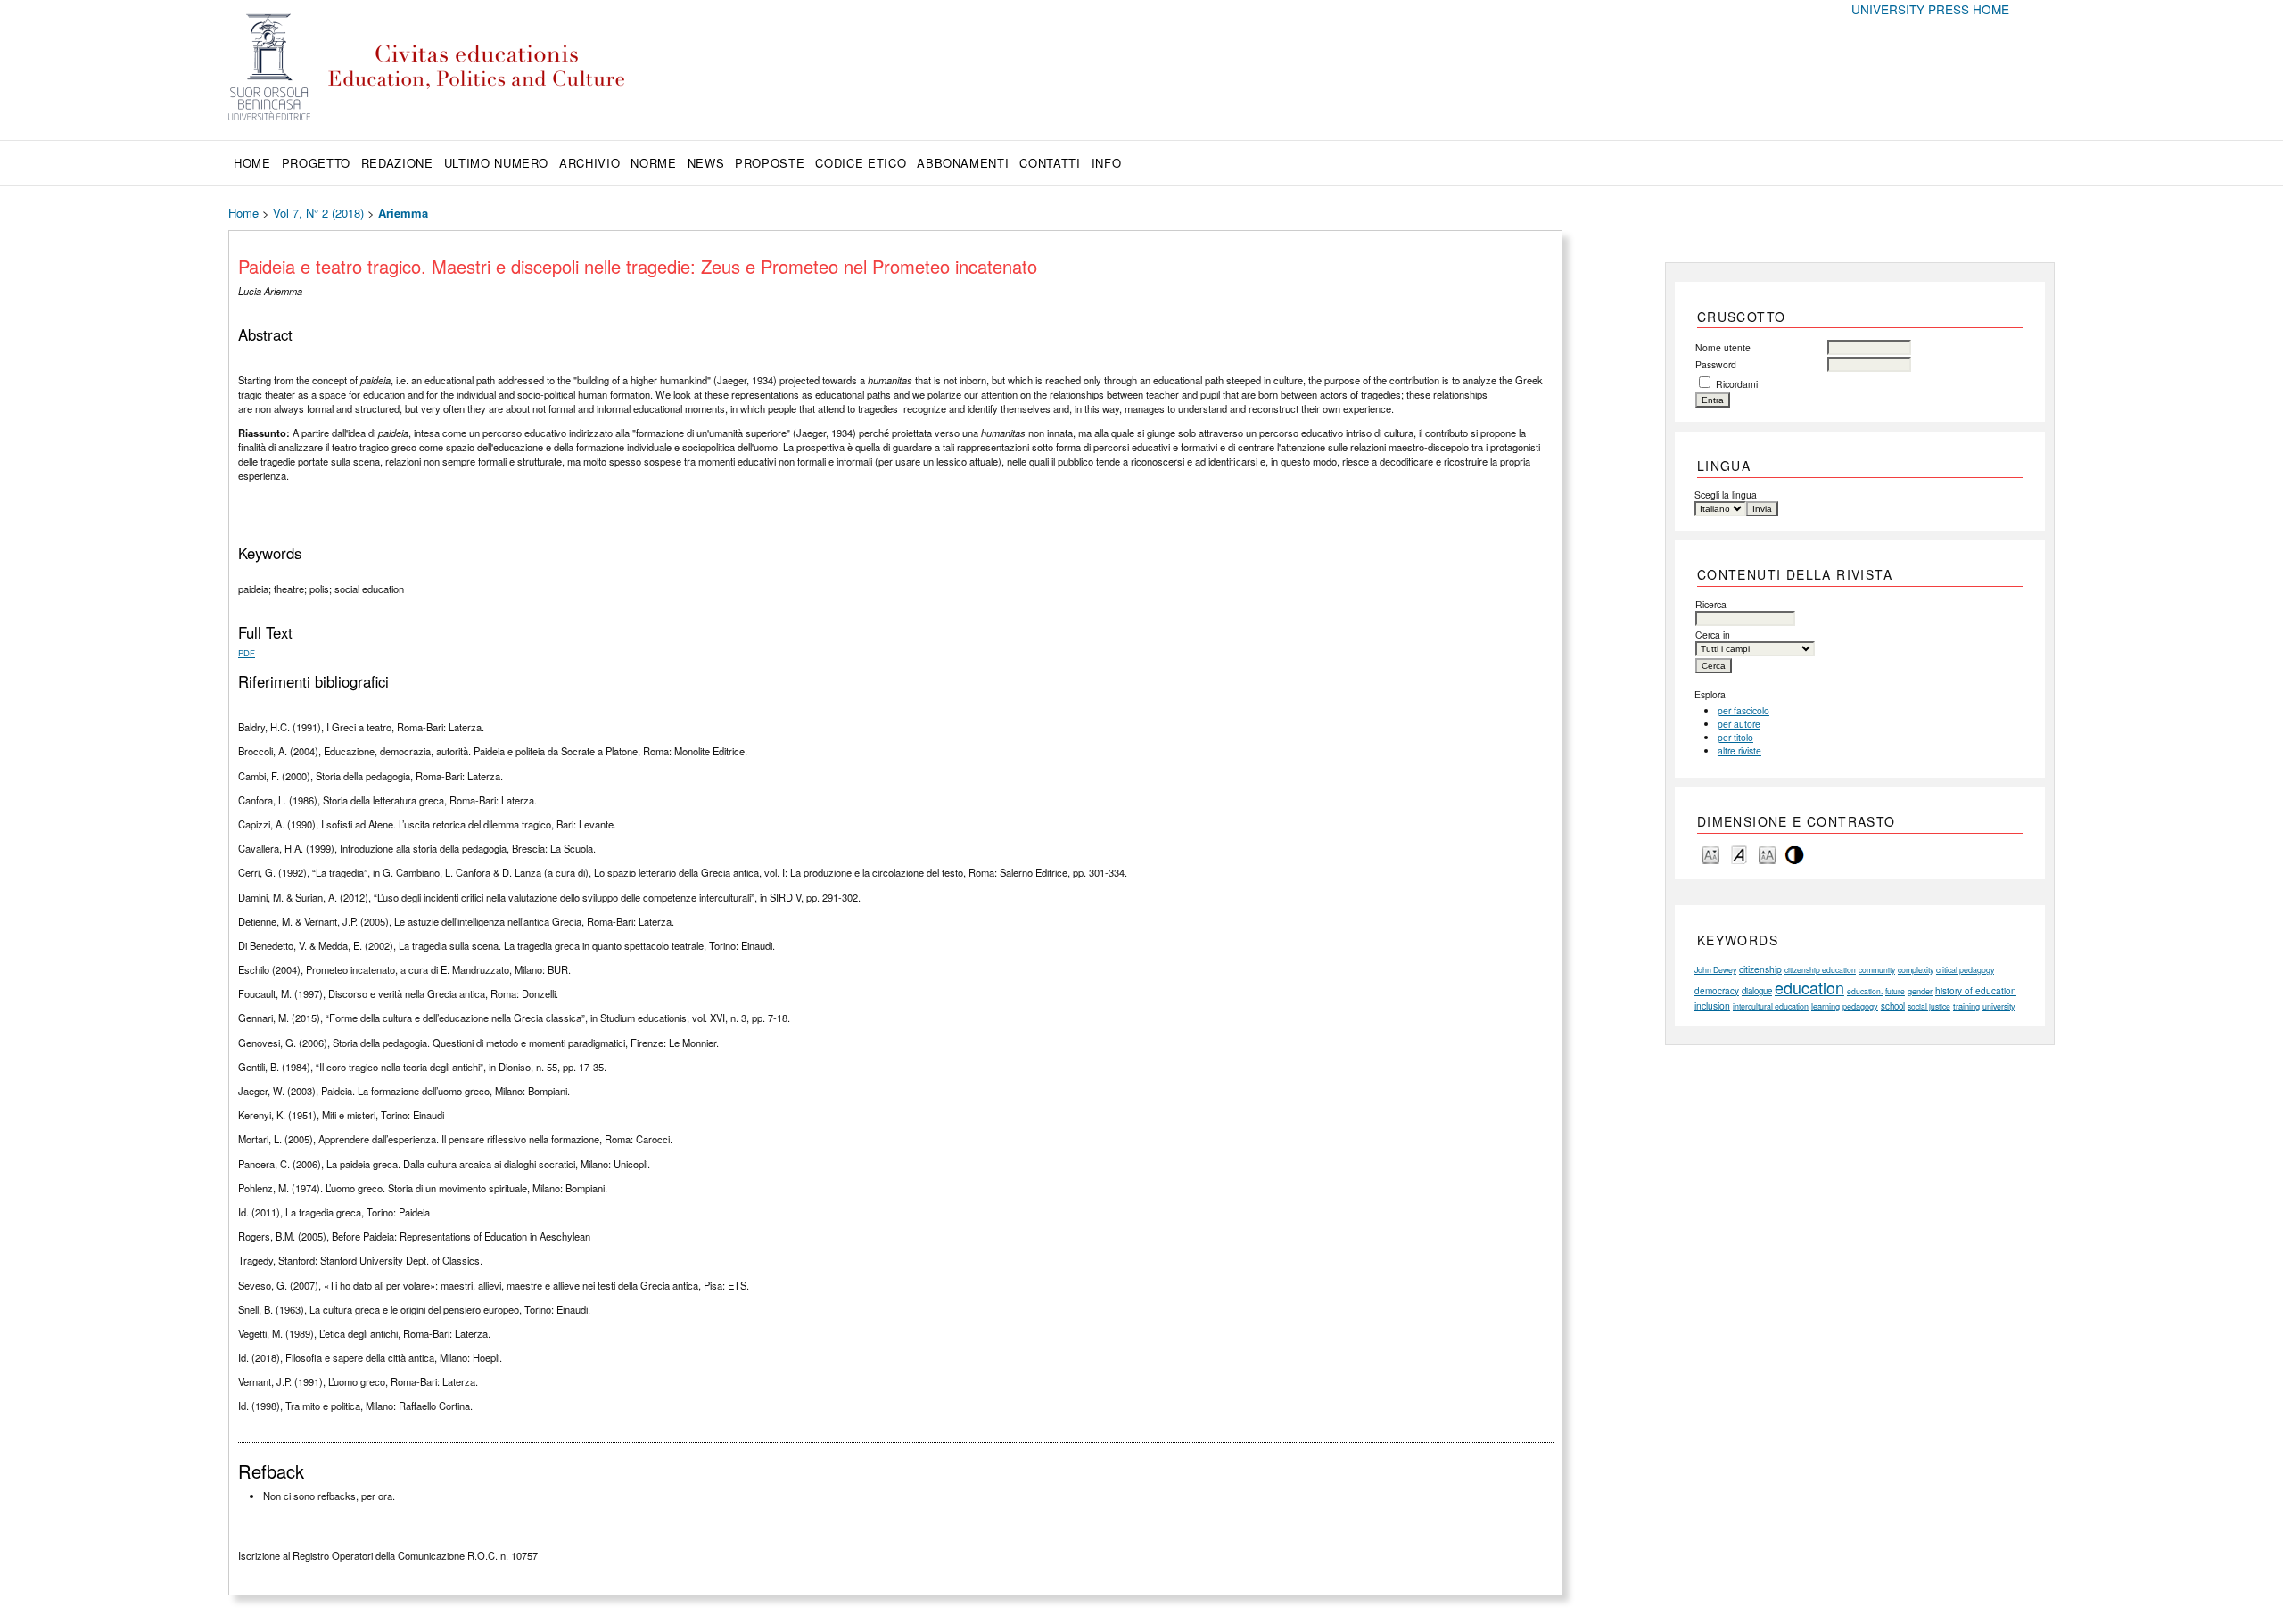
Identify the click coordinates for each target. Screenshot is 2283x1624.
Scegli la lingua (1726, 495)
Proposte (770, 163)
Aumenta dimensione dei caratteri (1768, 854)
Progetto (316, 163)
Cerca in (1713, 635)
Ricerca (1711, 604)
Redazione (397, 163)
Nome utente (1723, 347)
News (706, 163)
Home (252, 163)
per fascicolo (1743, 710)
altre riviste (1739, 750)
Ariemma (403, 213)
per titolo (1735, 737)
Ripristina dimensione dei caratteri (1739, 854)
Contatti (1050, 163)
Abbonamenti (963, 163)
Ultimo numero (496, 163)
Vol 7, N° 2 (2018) (318, 213)
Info (1107, 163)
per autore (1739, 724)
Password (1716, 364)
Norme (653, 163)
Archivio (589, 163)
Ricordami (1737, 384)
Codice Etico (861, 163)
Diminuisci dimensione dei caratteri (1710, 854)
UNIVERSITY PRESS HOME (1930, 9)
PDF (247, 653)
